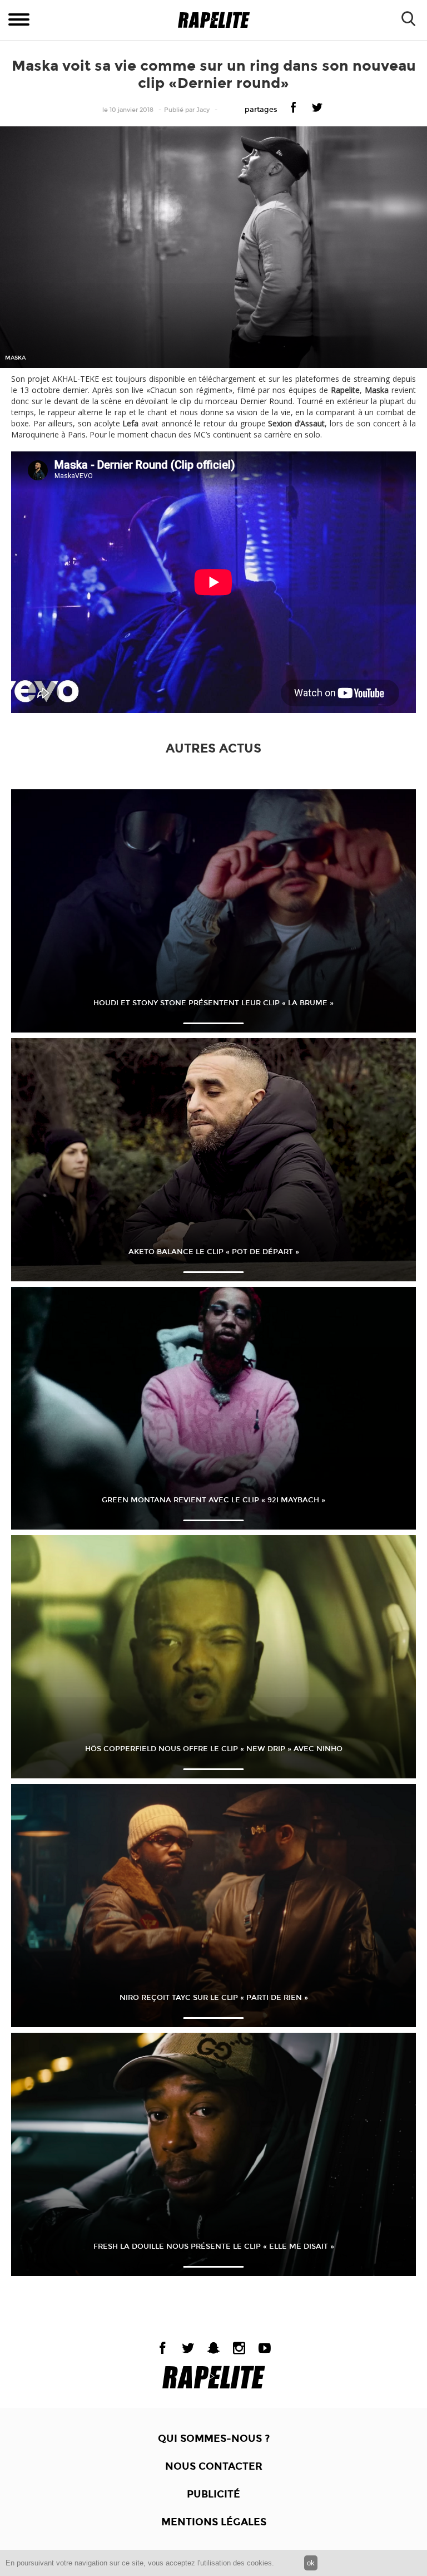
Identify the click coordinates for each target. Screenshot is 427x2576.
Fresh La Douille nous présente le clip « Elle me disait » (214, 2246)
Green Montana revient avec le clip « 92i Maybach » (213, 1500)
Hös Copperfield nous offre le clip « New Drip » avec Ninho (214, 1749)
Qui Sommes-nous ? (214, 2439)
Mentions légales (214, 2522)
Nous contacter (214, 2466)
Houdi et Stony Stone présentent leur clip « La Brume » (213, 1003)
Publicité (213, 2494)
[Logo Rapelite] (214, 20)
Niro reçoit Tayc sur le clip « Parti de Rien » (214, 1998)
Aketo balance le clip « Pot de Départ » (214, 1252)
